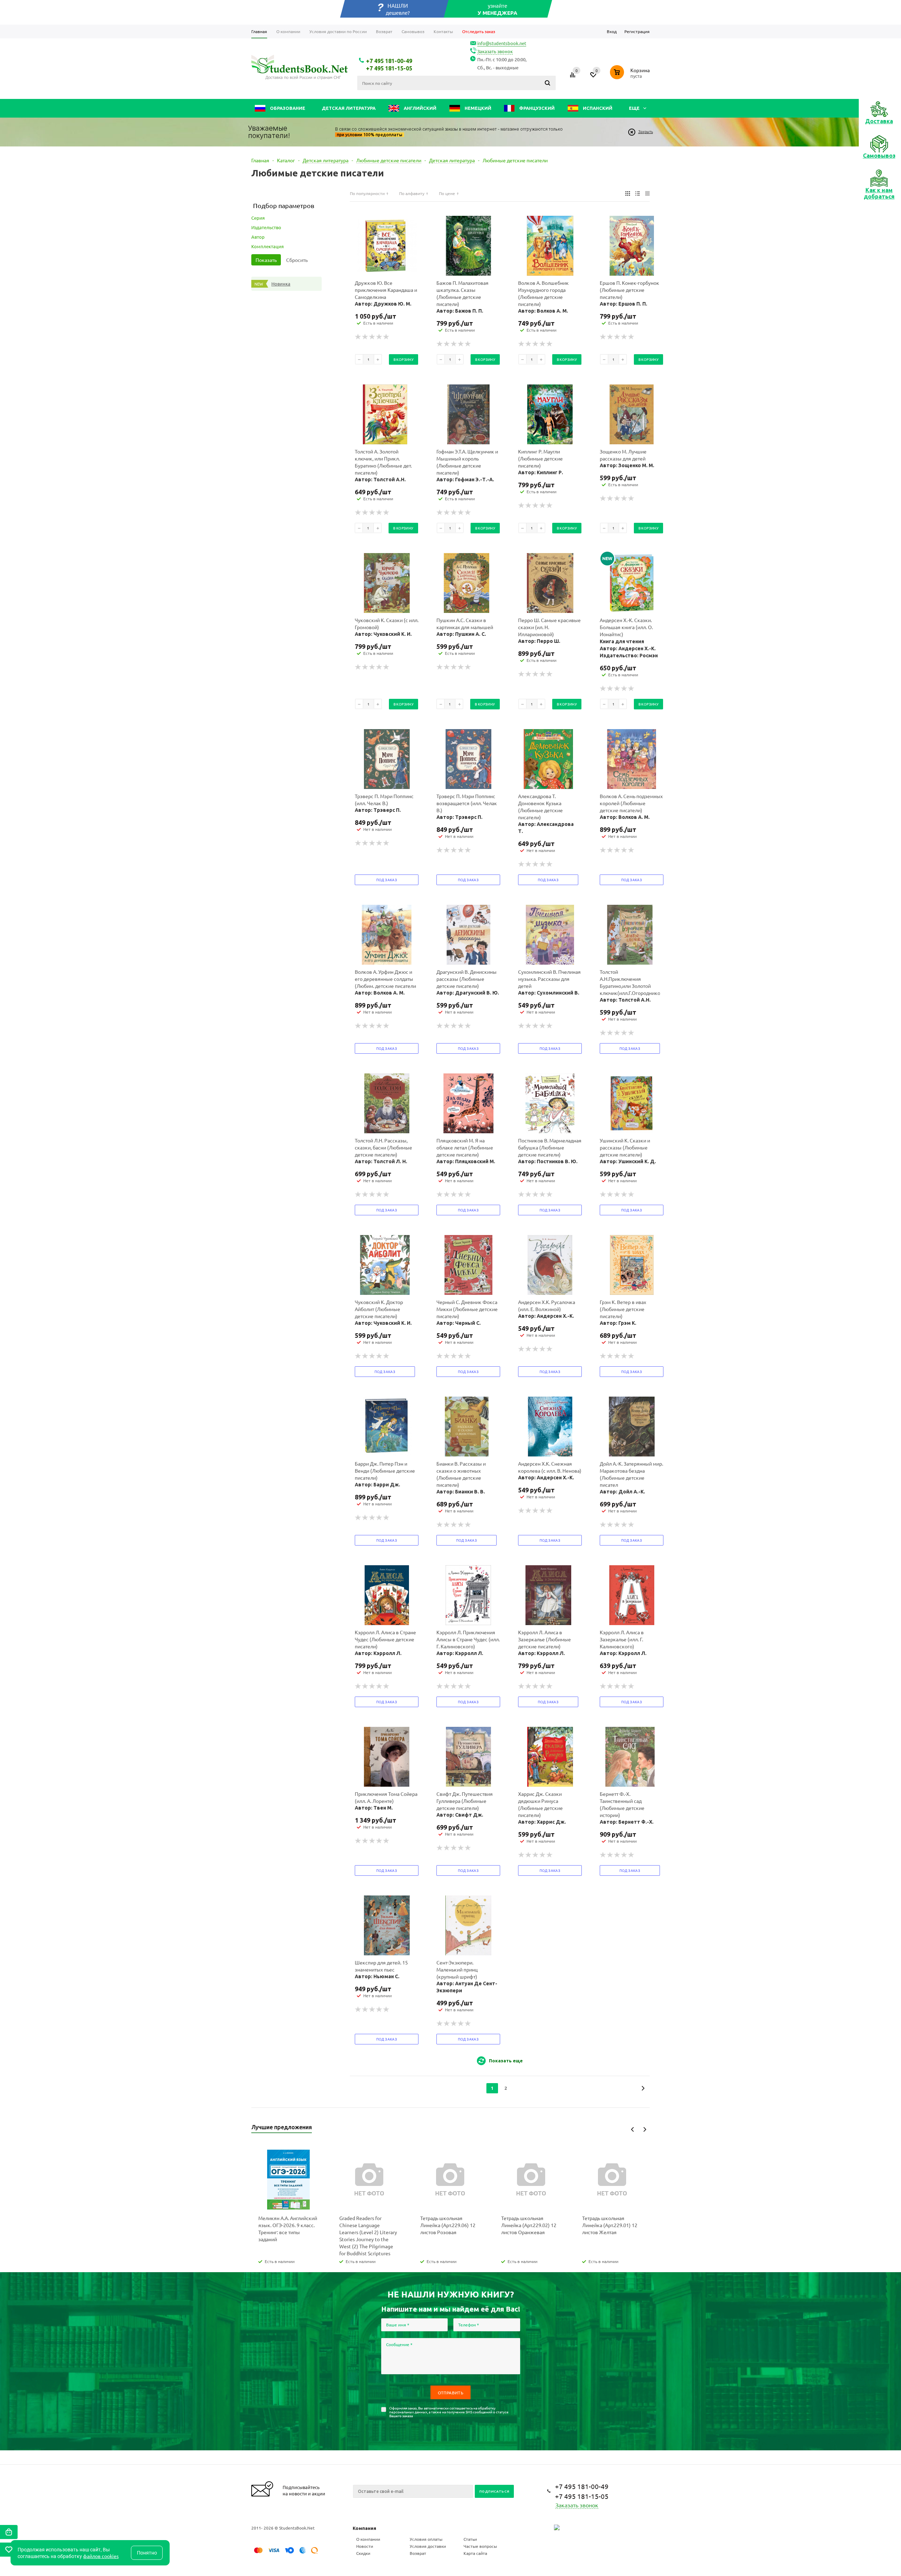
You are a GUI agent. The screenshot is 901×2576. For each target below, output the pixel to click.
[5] (386, 337)
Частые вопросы (480, 2546)
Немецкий (477, 108)
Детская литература (349, 108)
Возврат (418, 2553)
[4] (379, 337)
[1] (358, 337)
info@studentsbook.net (502, 43)
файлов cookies (101, 2556)
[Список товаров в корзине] (631, 80)
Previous (633, 2129)
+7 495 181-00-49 (389, 61)
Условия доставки (428, 2546)
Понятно (147, 2553)
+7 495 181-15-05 (389, 68)
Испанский (597, 108)
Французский (536, 108)
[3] (372, 337)
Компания (364, 2528)
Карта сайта (475, 2553)
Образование (287, 108)
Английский (420, 108)
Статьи (470, 2539)
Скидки (363, 2553)
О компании (368, 2539)
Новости (365, 2546)
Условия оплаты (426, 2539)
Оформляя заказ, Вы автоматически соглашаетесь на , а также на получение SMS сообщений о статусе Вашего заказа (449, 2412)
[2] (365, 337)
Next (645, 2129)
